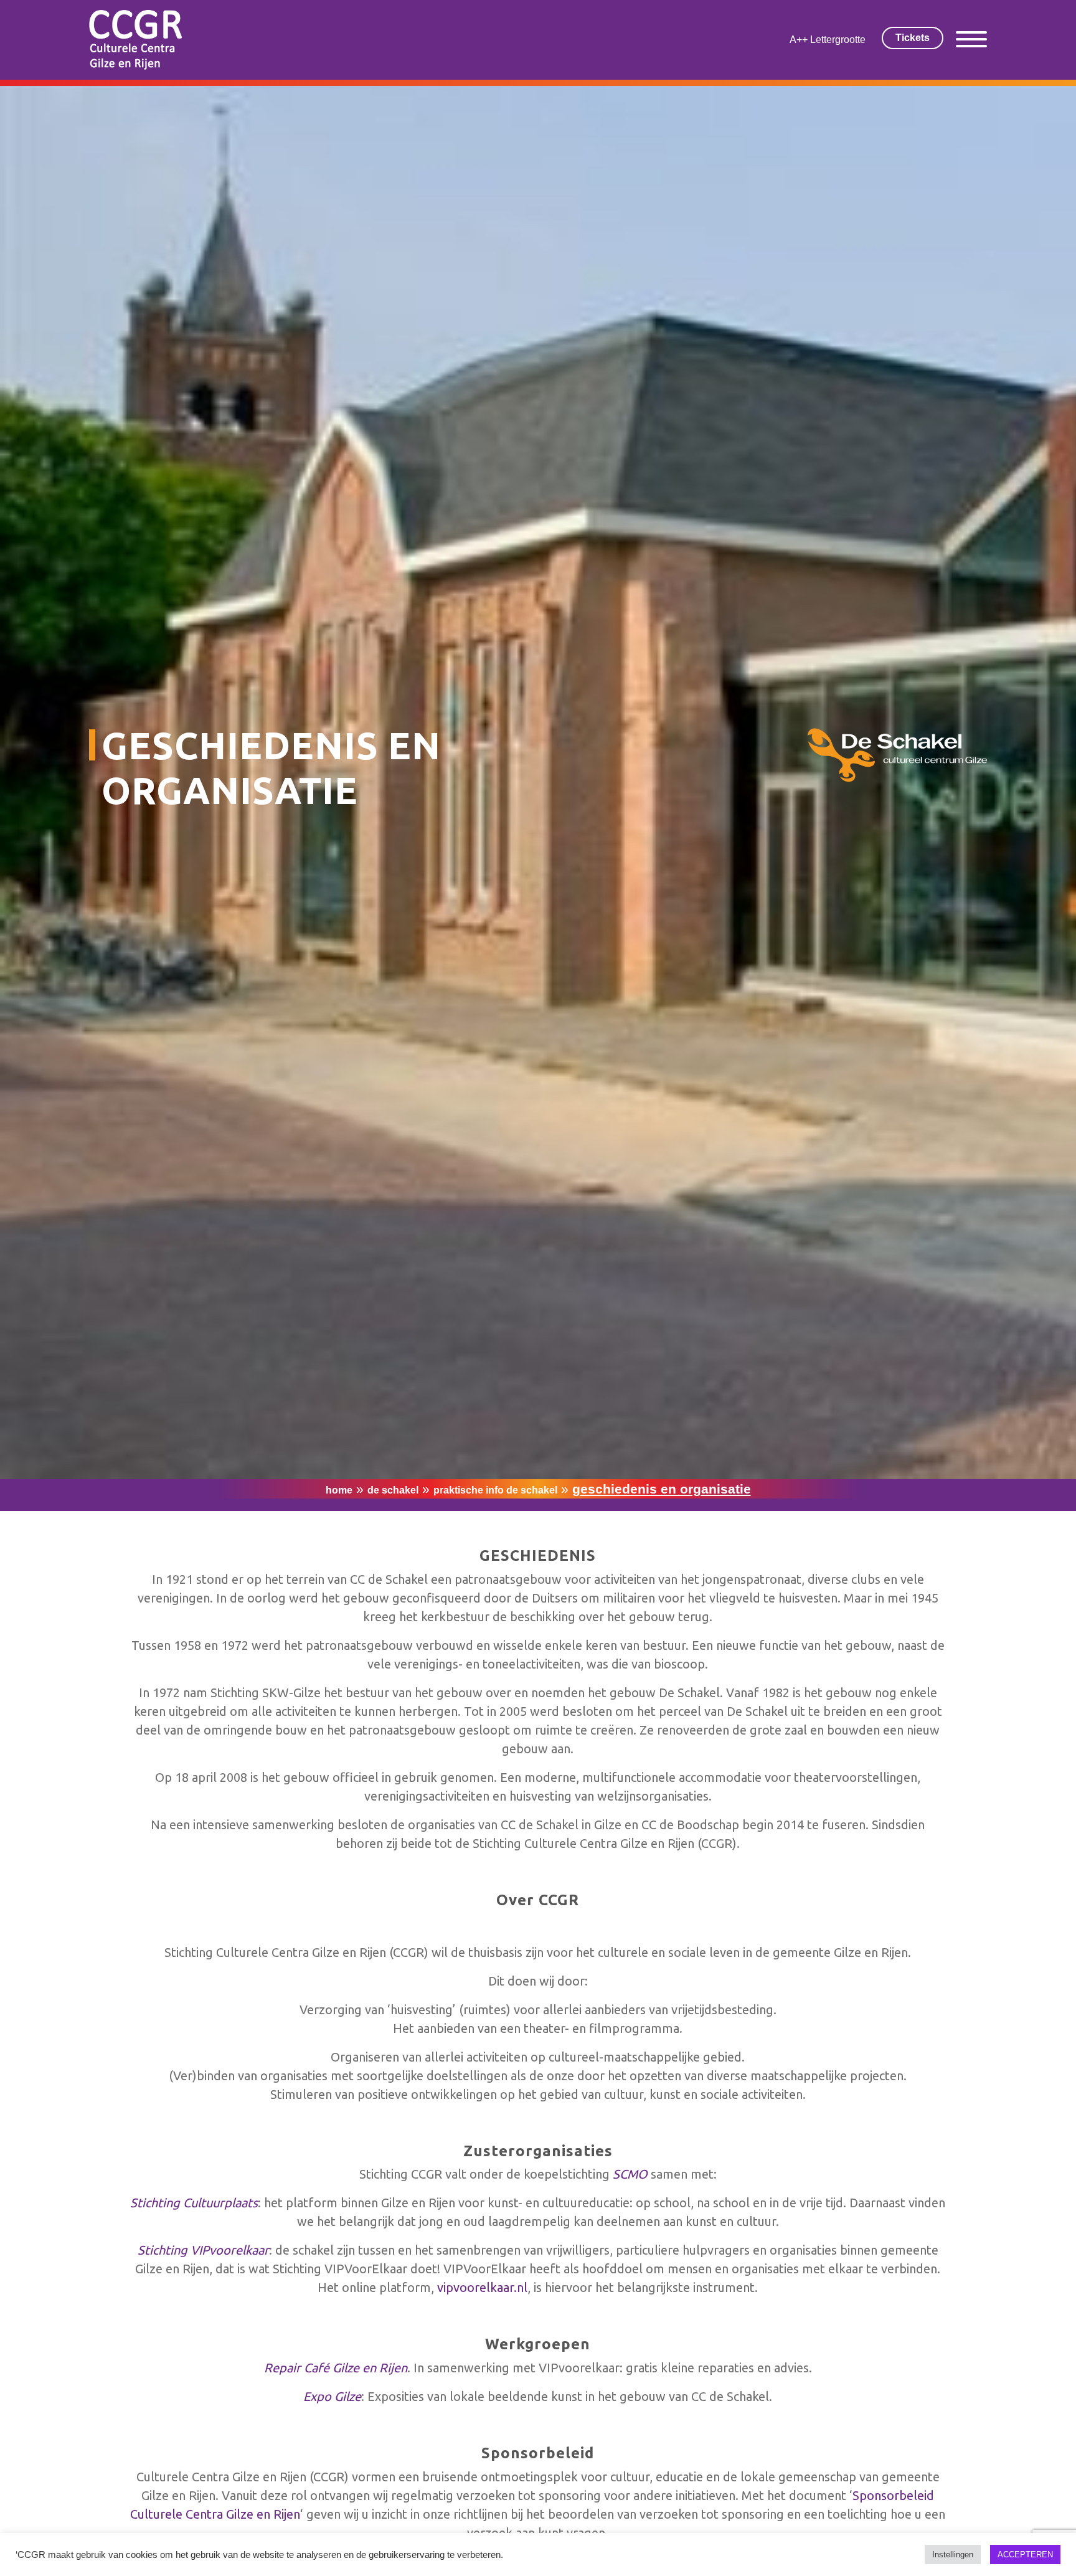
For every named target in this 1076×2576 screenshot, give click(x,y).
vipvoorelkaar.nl (482, 2287)
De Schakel (393, 1490)
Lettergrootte (838, 40)
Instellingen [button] (953, 2555)
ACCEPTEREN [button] (1025, 2555)
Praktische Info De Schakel (495, 1490)
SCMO (630, 2174)
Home (339, 1490)
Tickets (913, 38)
